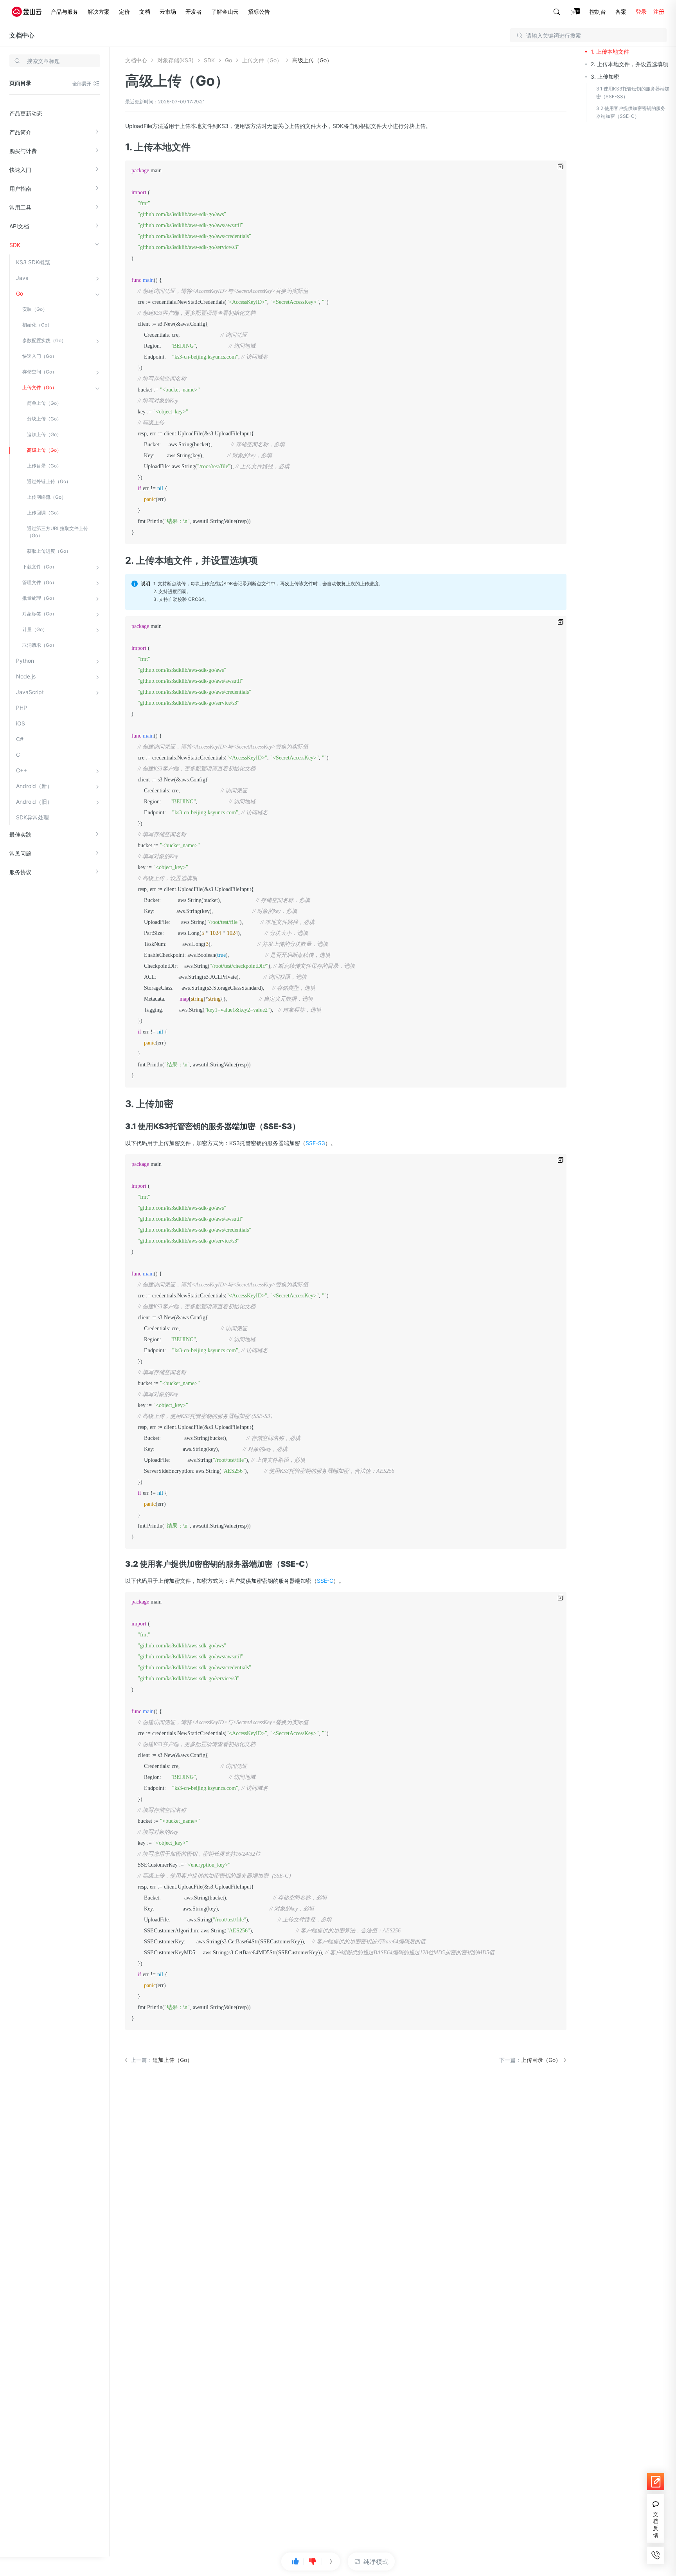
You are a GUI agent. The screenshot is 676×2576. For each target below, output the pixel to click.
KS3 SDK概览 (33, 262)
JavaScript (30, 692)
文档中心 (22, 35)
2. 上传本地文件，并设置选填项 (629, 64)
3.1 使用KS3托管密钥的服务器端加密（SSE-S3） (633, 93)
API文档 (19, 226)
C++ (22, 770)
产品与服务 (65, 12)
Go (20, 293)
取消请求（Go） (40, 645)
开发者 (194, 12)
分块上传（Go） (44, 419)
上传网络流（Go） (47, 497)
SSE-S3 (315, 1143)
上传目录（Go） (44, 466)
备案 (621, 12)
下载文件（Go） (40, 567)
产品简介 (20, 132)
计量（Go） (35, 629)
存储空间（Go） (40, 372)
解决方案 (99, 12)
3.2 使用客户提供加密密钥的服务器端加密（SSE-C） (631, 112)
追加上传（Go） (44, 434)
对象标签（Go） (40, 614)
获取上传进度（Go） (49, 551)
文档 (145, 12)
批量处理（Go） (40, 598)
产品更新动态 (26, 113)
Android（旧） (34, 802)
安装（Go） (35, 309)
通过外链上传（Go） (49, 481)
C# (20, 739)
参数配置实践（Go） (44, 340)
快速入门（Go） (40, 356)
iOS (21, 723)
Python (25, 661)
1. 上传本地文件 (610, 51)
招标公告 (259, 12)
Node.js (26, 676)
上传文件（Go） (40, 387)
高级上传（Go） (44, 450)
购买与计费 (23, 151)
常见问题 (20, 853)
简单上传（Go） (44, 403)
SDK (15, 245)
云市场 (168, 12)
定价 (124, 12)
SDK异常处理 (32, 817)
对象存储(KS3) (175, 60)
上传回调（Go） (44, 513)
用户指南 (20, 189)
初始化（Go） (37, 325)
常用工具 (20, 207)
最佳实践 (20, 834)
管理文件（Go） (40, 582)
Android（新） (34, 786)
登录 (641, 12)
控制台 (598, 12)
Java (22, 278)
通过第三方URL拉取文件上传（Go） (58, 532)
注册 (659, 12)
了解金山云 (225, 12)
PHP (22, 708)
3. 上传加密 (605, 77)
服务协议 (20, 872)
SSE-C (325, 1581)
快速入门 (20, 170)
